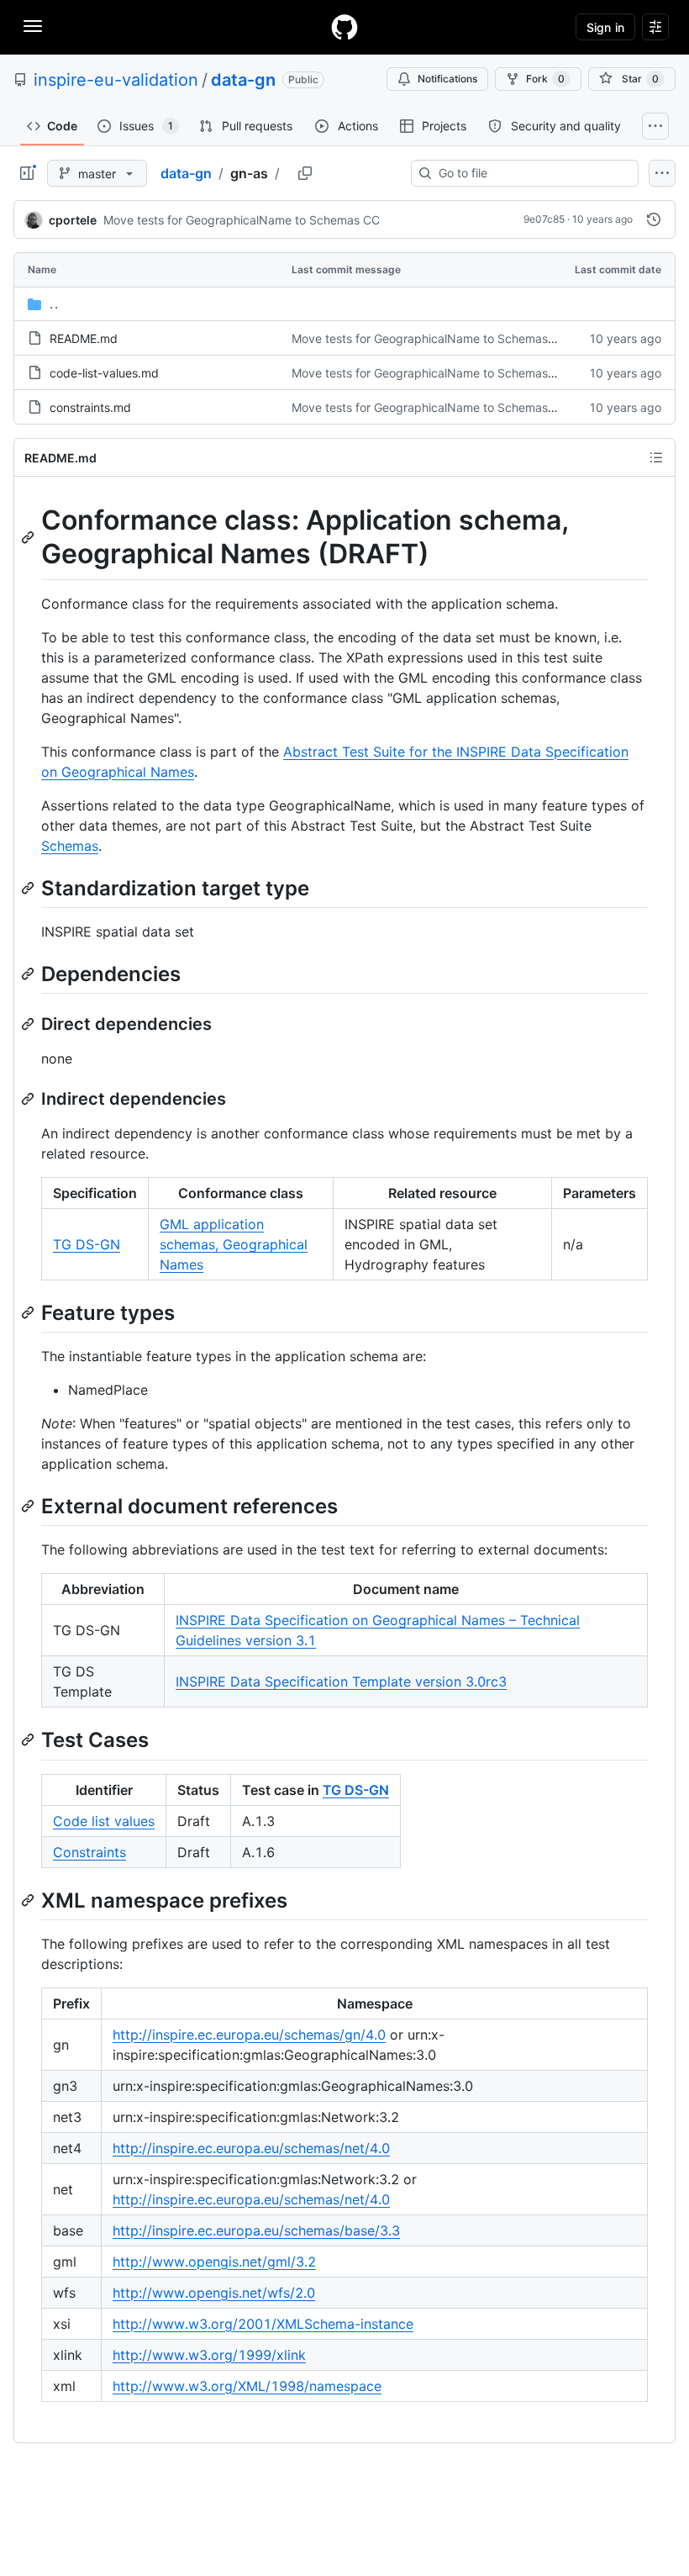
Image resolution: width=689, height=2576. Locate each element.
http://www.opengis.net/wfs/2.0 (214, 2293)
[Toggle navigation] (33, 26)
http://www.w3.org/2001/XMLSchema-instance (263, 2324)
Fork (545, 79)
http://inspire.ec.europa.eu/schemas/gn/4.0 (249, 2035)
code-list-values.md (104, 373)
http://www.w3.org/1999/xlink (209, 2355)
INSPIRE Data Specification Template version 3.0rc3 (341, 1681)
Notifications (447, 79)
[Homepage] (344, 27)
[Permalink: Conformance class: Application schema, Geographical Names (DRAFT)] (29, 537)
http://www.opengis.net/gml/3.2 (214, 2262)
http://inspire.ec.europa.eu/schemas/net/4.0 (251, 2148)
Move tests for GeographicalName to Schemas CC (242, 220)
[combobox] (531, 173)
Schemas (70, 846)
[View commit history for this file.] (654, 219)
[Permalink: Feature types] (29, 1312)
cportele (73, 220)
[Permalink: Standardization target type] (29, 888)
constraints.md (90, 407)
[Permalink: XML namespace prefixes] (29, 1900)
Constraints (89, 1852)
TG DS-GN (87, 1244)
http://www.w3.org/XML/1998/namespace (247, 2386)
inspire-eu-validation (116, 80)
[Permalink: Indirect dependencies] (29, 1099)
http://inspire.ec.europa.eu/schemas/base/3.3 (256, 2230)
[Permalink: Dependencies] (29, 974)
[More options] (662, 173)
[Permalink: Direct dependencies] (29, 1024)
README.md (84, 338)
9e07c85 (544, 219)
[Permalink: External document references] (29, 1506)
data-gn (243, 80)
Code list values (104, 1821)
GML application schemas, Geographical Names (234, 1244)
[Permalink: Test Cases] (29, 1740)
